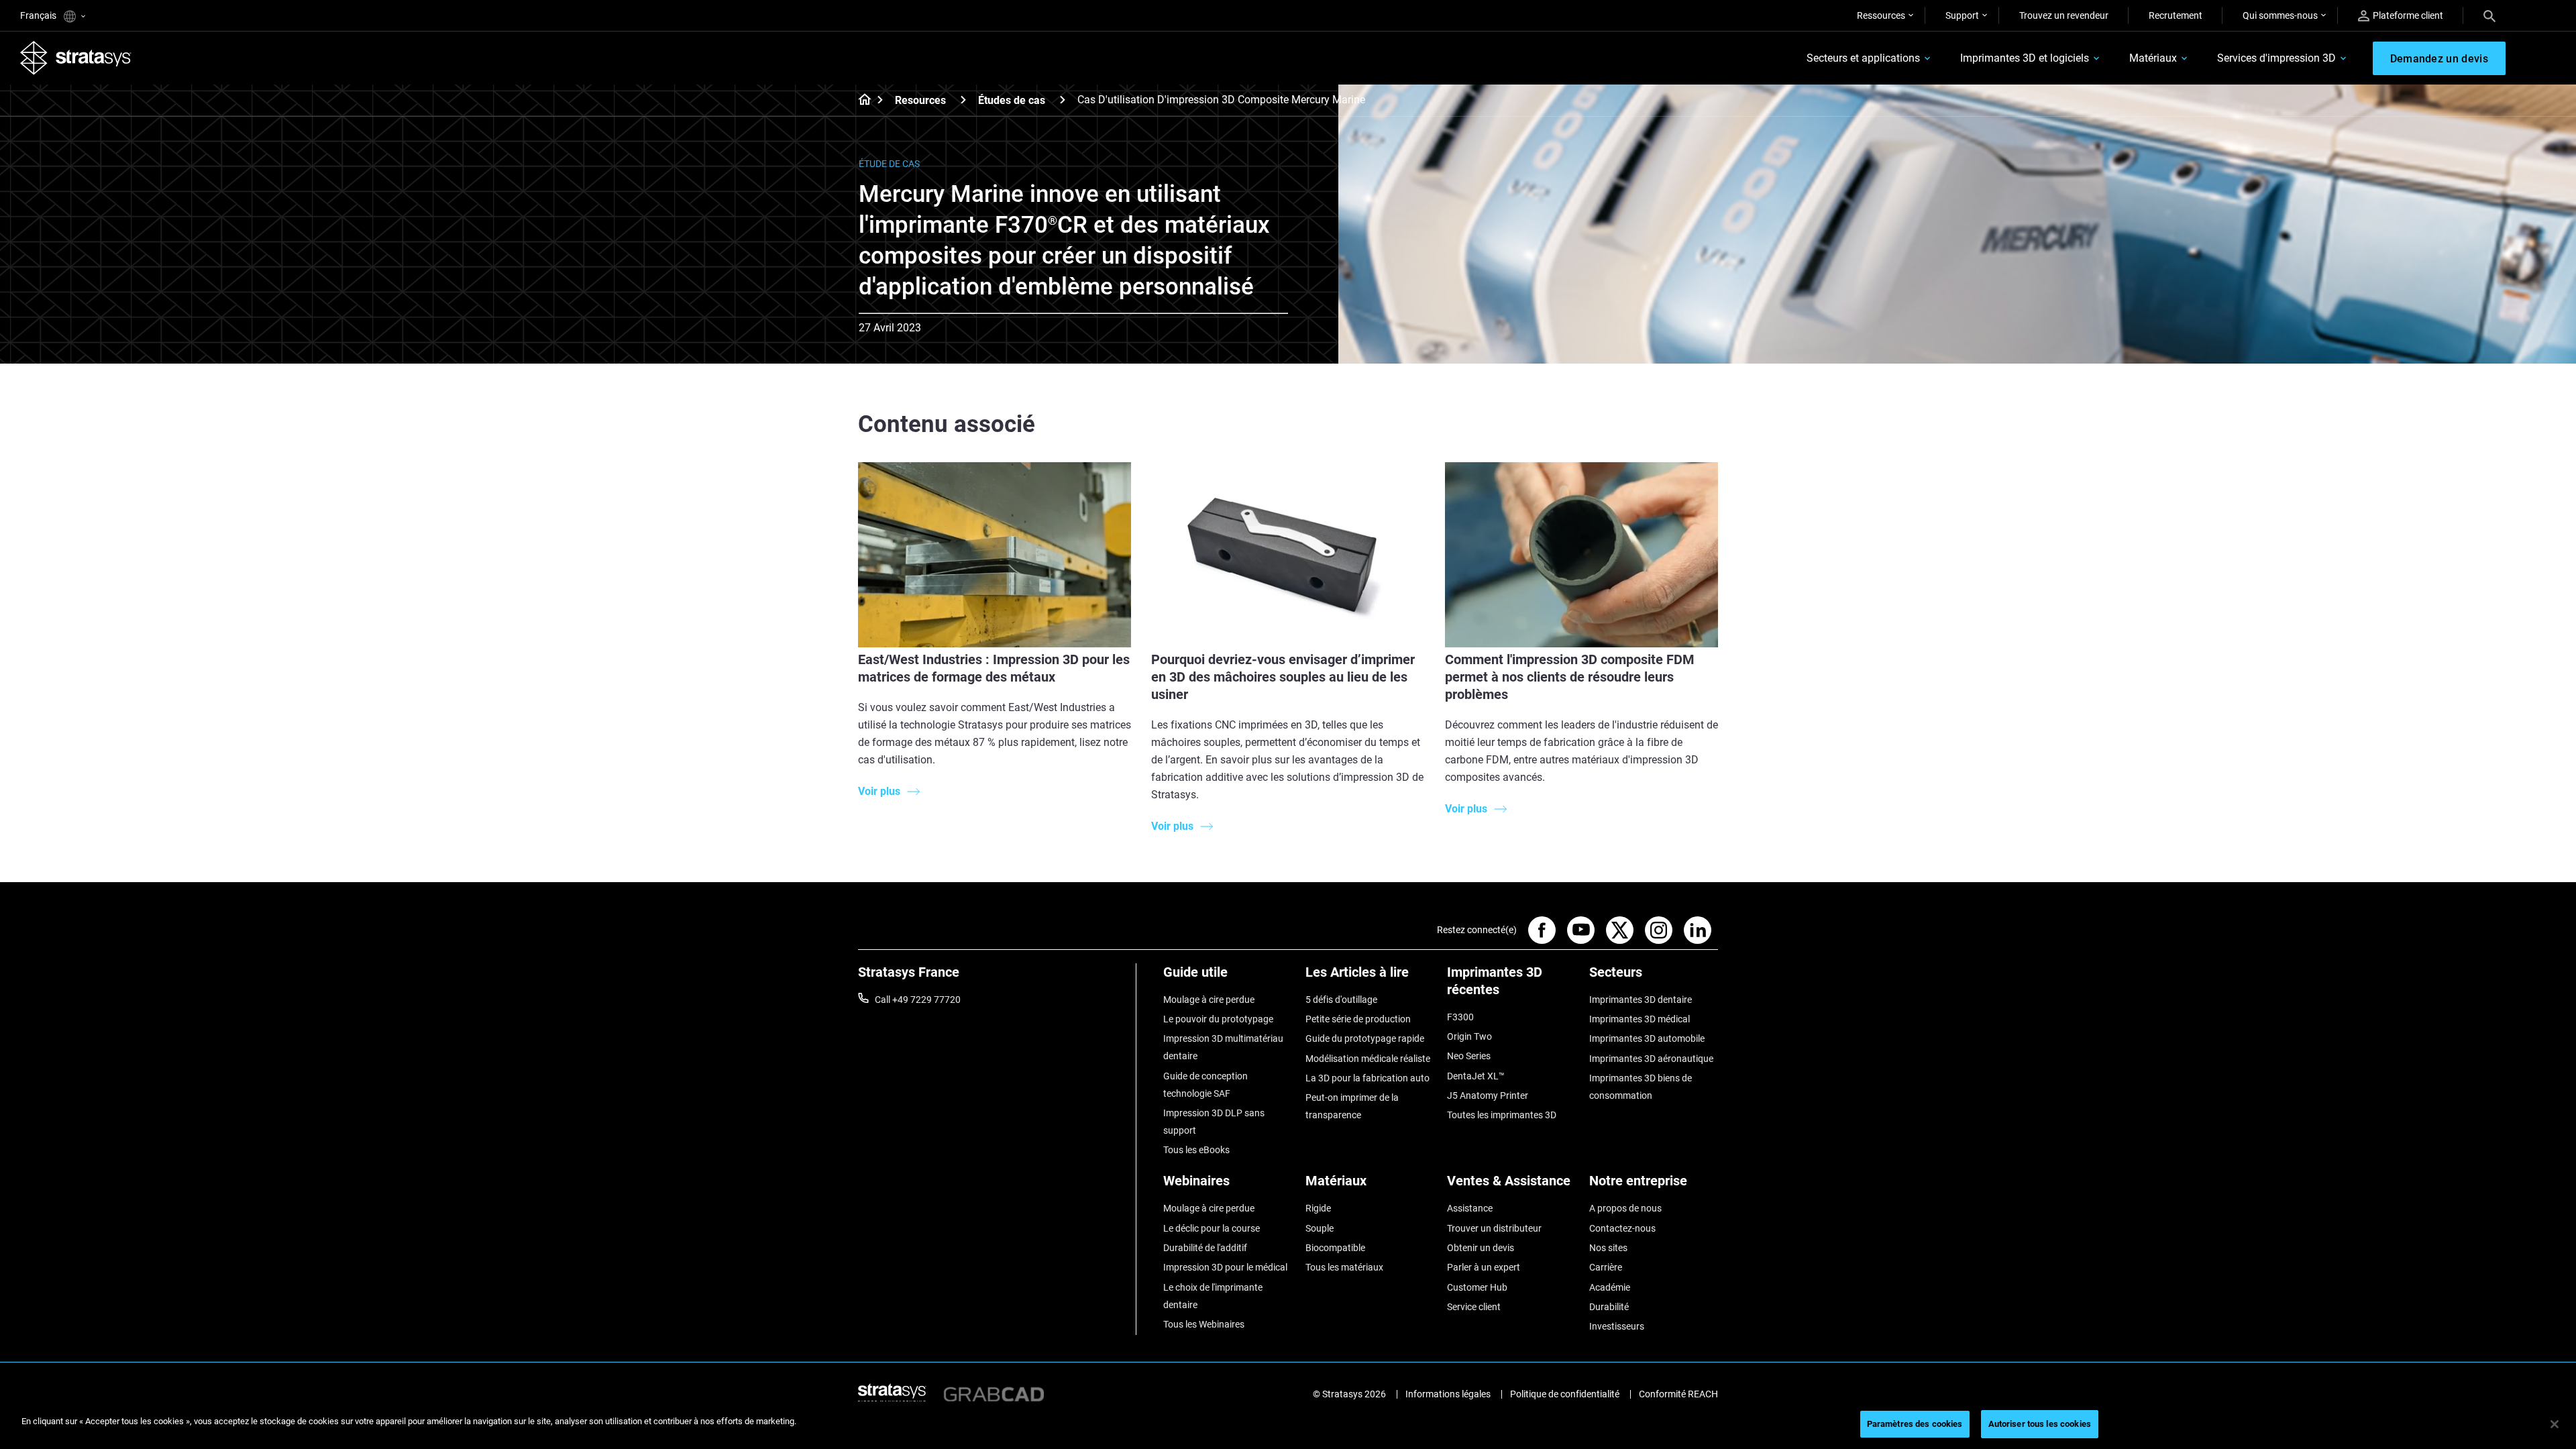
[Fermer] (2555, 1424)
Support (1962, 15)
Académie (1610, 1287)
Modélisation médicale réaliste (1368, 1059)
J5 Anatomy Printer (1488, 1095)
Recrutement (2176, 15)
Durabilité (1609, 1307)
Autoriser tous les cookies (2040, 1424)
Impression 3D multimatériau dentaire (1223, 1047)
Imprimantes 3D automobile (1647, 1038)
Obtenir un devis (1481, 1248)
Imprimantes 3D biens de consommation (1641, 1087)
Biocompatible (1335, 1248)
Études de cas (1012, 100)
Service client (1474, 1307)
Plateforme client (2408, 15)
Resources (920, 100)
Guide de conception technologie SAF (1205, 1085)
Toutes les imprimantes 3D (1502, 1115)
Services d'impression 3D (2276, 58)
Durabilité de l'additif (1205, 1248)
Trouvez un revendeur (2064, 15)
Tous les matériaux (1344, 1267)
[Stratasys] (76, 58)
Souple (1320, 1228)
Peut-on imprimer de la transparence (1352, 1106)
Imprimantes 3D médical (1640, 1019)
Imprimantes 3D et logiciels (2025, 58)
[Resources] (963, 100)
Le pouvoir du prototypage (1218, 1019)
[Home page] (860, 101)
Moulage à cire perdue (1209, 1000)
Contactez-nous (1622, 1228)
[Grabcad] (994, 1394)
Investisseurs (1617, 1326)
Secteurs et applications (1863, 58)
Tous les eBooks (1196, 1150)
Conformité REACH (1678, 1394)
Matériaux (2153, 58)
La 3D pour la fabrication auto (1367, 1078)
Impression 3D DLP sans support (1214, 1122)
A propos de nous (1625, 1208)
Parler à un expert (1484, 1267)
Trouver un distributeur (1494, 1228)
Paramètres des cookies (1915, 1424)
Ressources (1881, 15)
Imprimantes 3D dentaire (1641, 1000)
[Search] (2489, 15)
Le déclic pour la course (1212, 1228)
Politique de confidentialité (1565, 1394)
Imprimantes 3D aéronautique (1651, 1059)
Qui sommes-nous (2280, 15)
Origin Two (1469, 1036)
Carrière (1606, 1267)
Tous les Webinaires (1204, 1324)
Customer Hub (1477, 1287)
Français (39, 15)
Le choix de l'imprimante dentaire (1213, 1296)
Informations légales (1448, 1394)
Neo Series (1469, 1056)
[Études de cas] (1063, 100)
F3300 (1460, 1017)
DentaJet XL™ (1476, 1076)
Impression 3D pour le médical (1225, 1267)
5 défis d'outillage (1341, 1000)
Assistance (1470, 1208)
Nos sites (1608, 1248)
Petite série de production (1358, 1019)
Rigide (1318, 1208)
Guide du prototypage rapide (1365, 1038)
